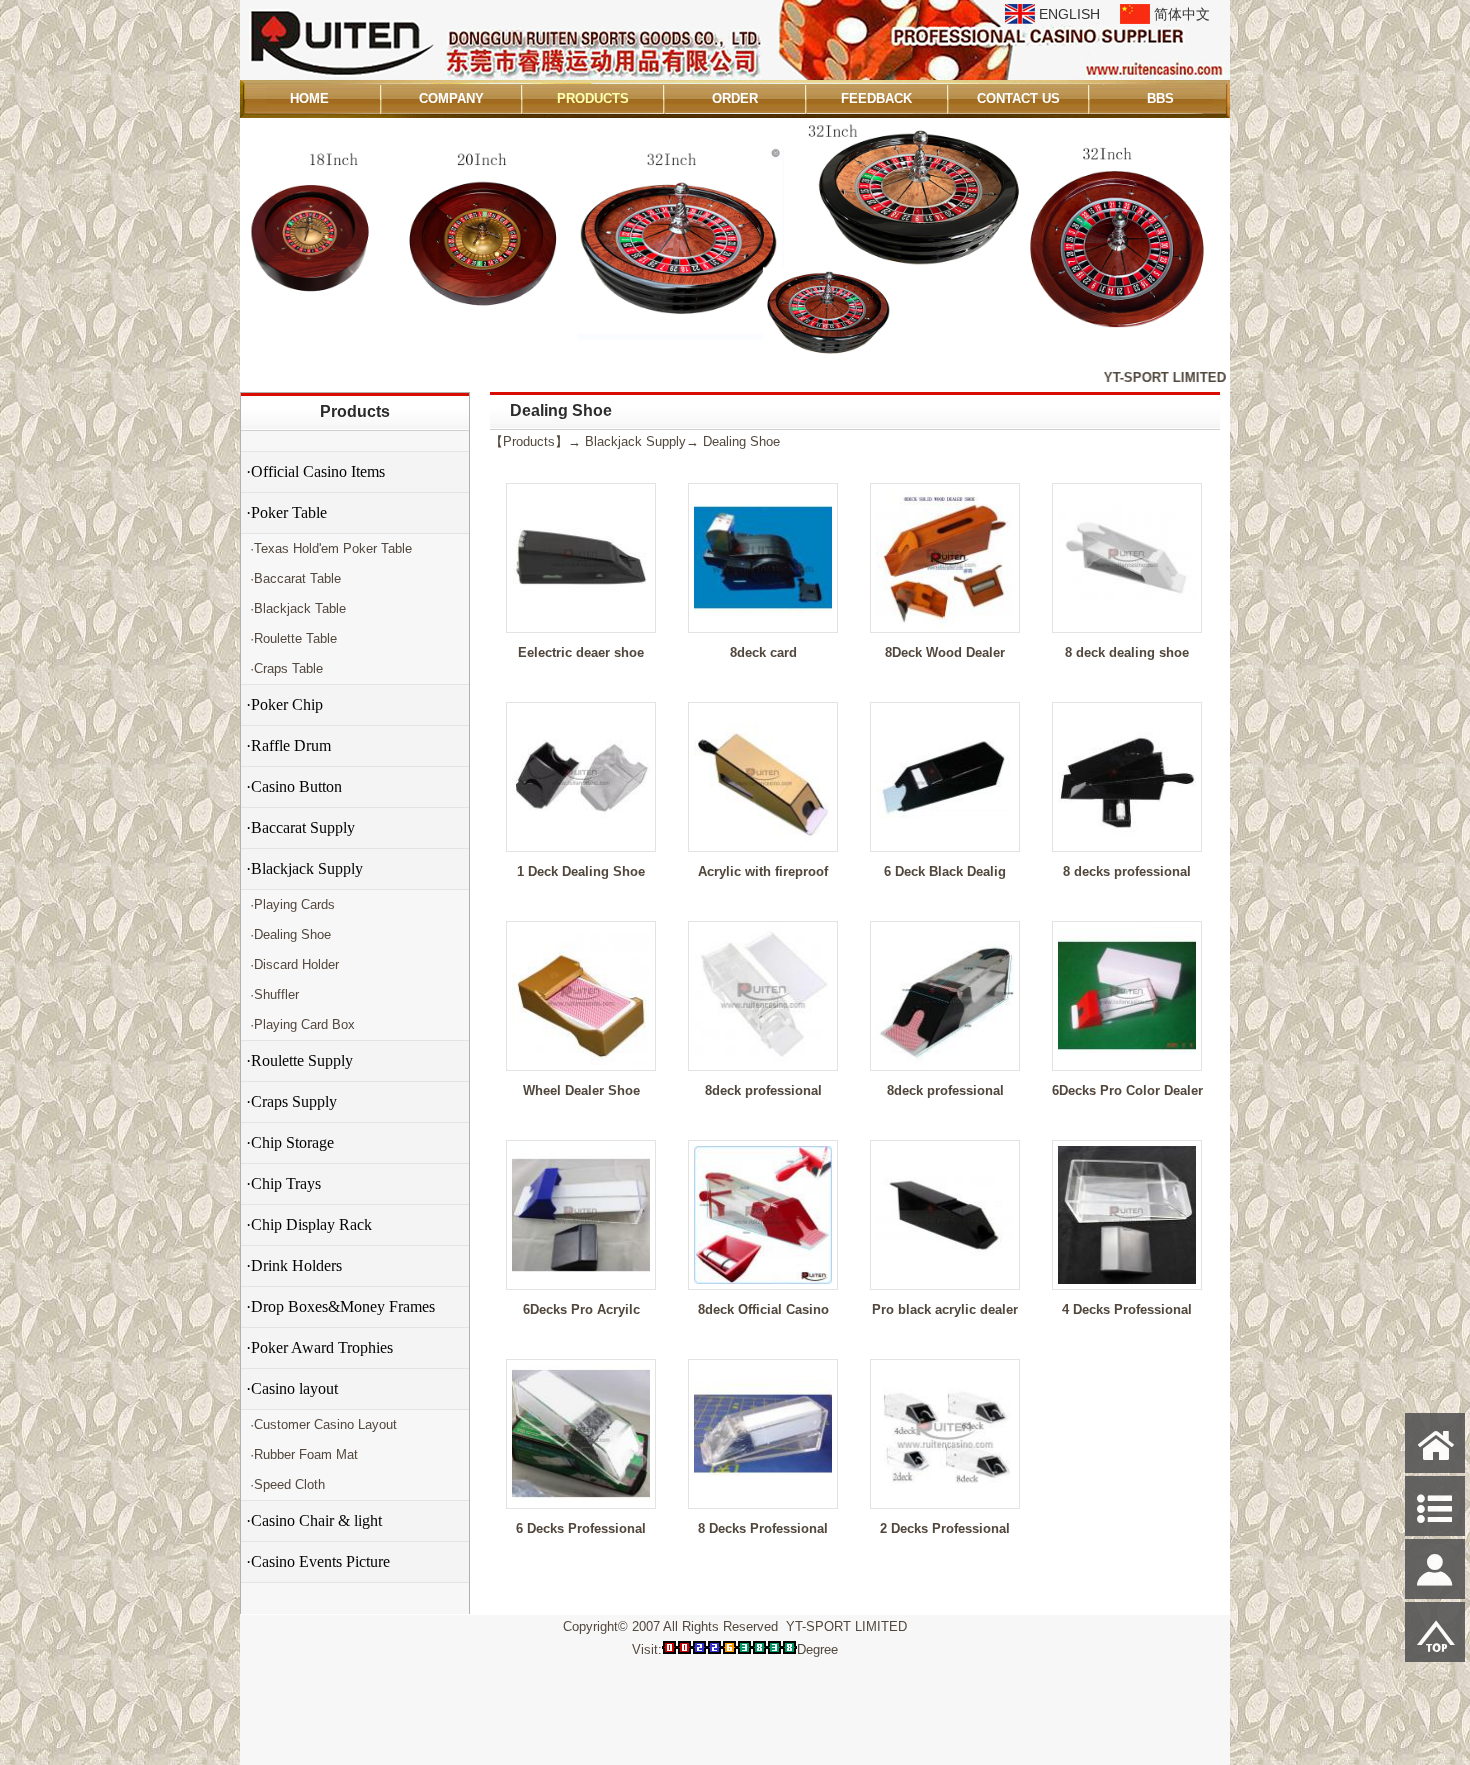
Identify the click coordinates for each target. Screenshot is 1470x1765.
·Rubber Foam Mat (302, 1454)
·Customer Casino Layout (321, 1424)
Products (355, 411)
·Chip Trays (283, 1183)
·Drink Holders (294, 1265)
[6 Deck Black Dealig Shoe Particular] (945, 841)
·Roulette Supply (299, 1060)
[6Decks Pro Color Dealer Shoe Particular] (1127, 1060)
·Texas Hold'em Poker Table (329, 548)
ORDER (735, 98)
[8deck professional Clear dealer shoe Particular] (763, 1060)
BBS (1160, 98)
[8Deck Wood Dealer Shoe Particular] (945, 622)
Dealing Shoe (741, 441)
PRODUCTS (593, 98)
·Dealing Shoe (288, 934)
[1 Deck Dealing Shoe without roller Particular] (581, 841)
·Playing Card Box (300, 1024)
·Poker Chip (284, 704)
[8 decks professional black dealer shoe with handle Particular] (1127, 841)
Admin (268, 1746)
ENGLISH (1069, 14)
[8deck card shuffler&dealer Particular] (763, 622)
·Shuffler (272, 994)
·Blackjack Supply (304, 868)
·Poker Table (286, 512)
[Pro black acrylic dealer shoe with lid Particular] (945, 1279)
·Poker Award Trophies (319, 1347)
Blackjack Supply (635, 441)
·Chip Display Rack (309, 1224)
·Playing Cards (290, 904)
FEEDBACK (876, 98)
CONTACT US (1018, 98)
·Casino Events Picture (318, 1561)
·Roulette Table (291, 638)
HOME (309, 98)
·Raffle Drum (288, 745)
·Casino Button (294, 786)
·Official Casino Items (315, 471)
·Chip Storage (290, 1142)
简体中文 (1182, 14)
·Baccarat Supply (300, 827)
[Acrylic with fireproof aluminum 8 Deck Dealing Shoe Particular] (763, 841)
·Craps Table (284, 668)
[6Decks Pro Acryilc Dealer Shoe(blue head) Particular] (581, 1279)
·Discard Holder (292, 964)
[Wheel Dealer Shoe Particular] (581, 1060)
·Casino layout (292, 1388)
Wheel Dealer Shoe (581, 1090)
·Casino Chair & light (314, 1520)
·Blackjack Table (296, 608)
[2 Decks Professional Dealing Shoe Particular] (945, 1498)
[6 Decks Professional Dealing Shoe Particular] (581, 1498)
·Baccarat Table (293, 578)
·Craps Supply (291, 1101)
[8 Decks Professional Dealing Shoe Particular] (763, 1498)
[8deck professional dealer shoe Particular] (945, 1060)
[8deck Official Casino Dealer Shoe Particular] (763, 1279)
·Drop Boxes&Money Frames (340, 1306)
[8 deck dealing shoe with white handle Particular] (1127, 622)
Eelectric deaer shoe (581, 652)
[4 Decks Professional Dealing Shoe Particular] (1127, 1279)
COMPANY (451, 98)
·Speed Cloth (285, 1484)
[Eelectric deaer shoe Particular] (581, 622)
